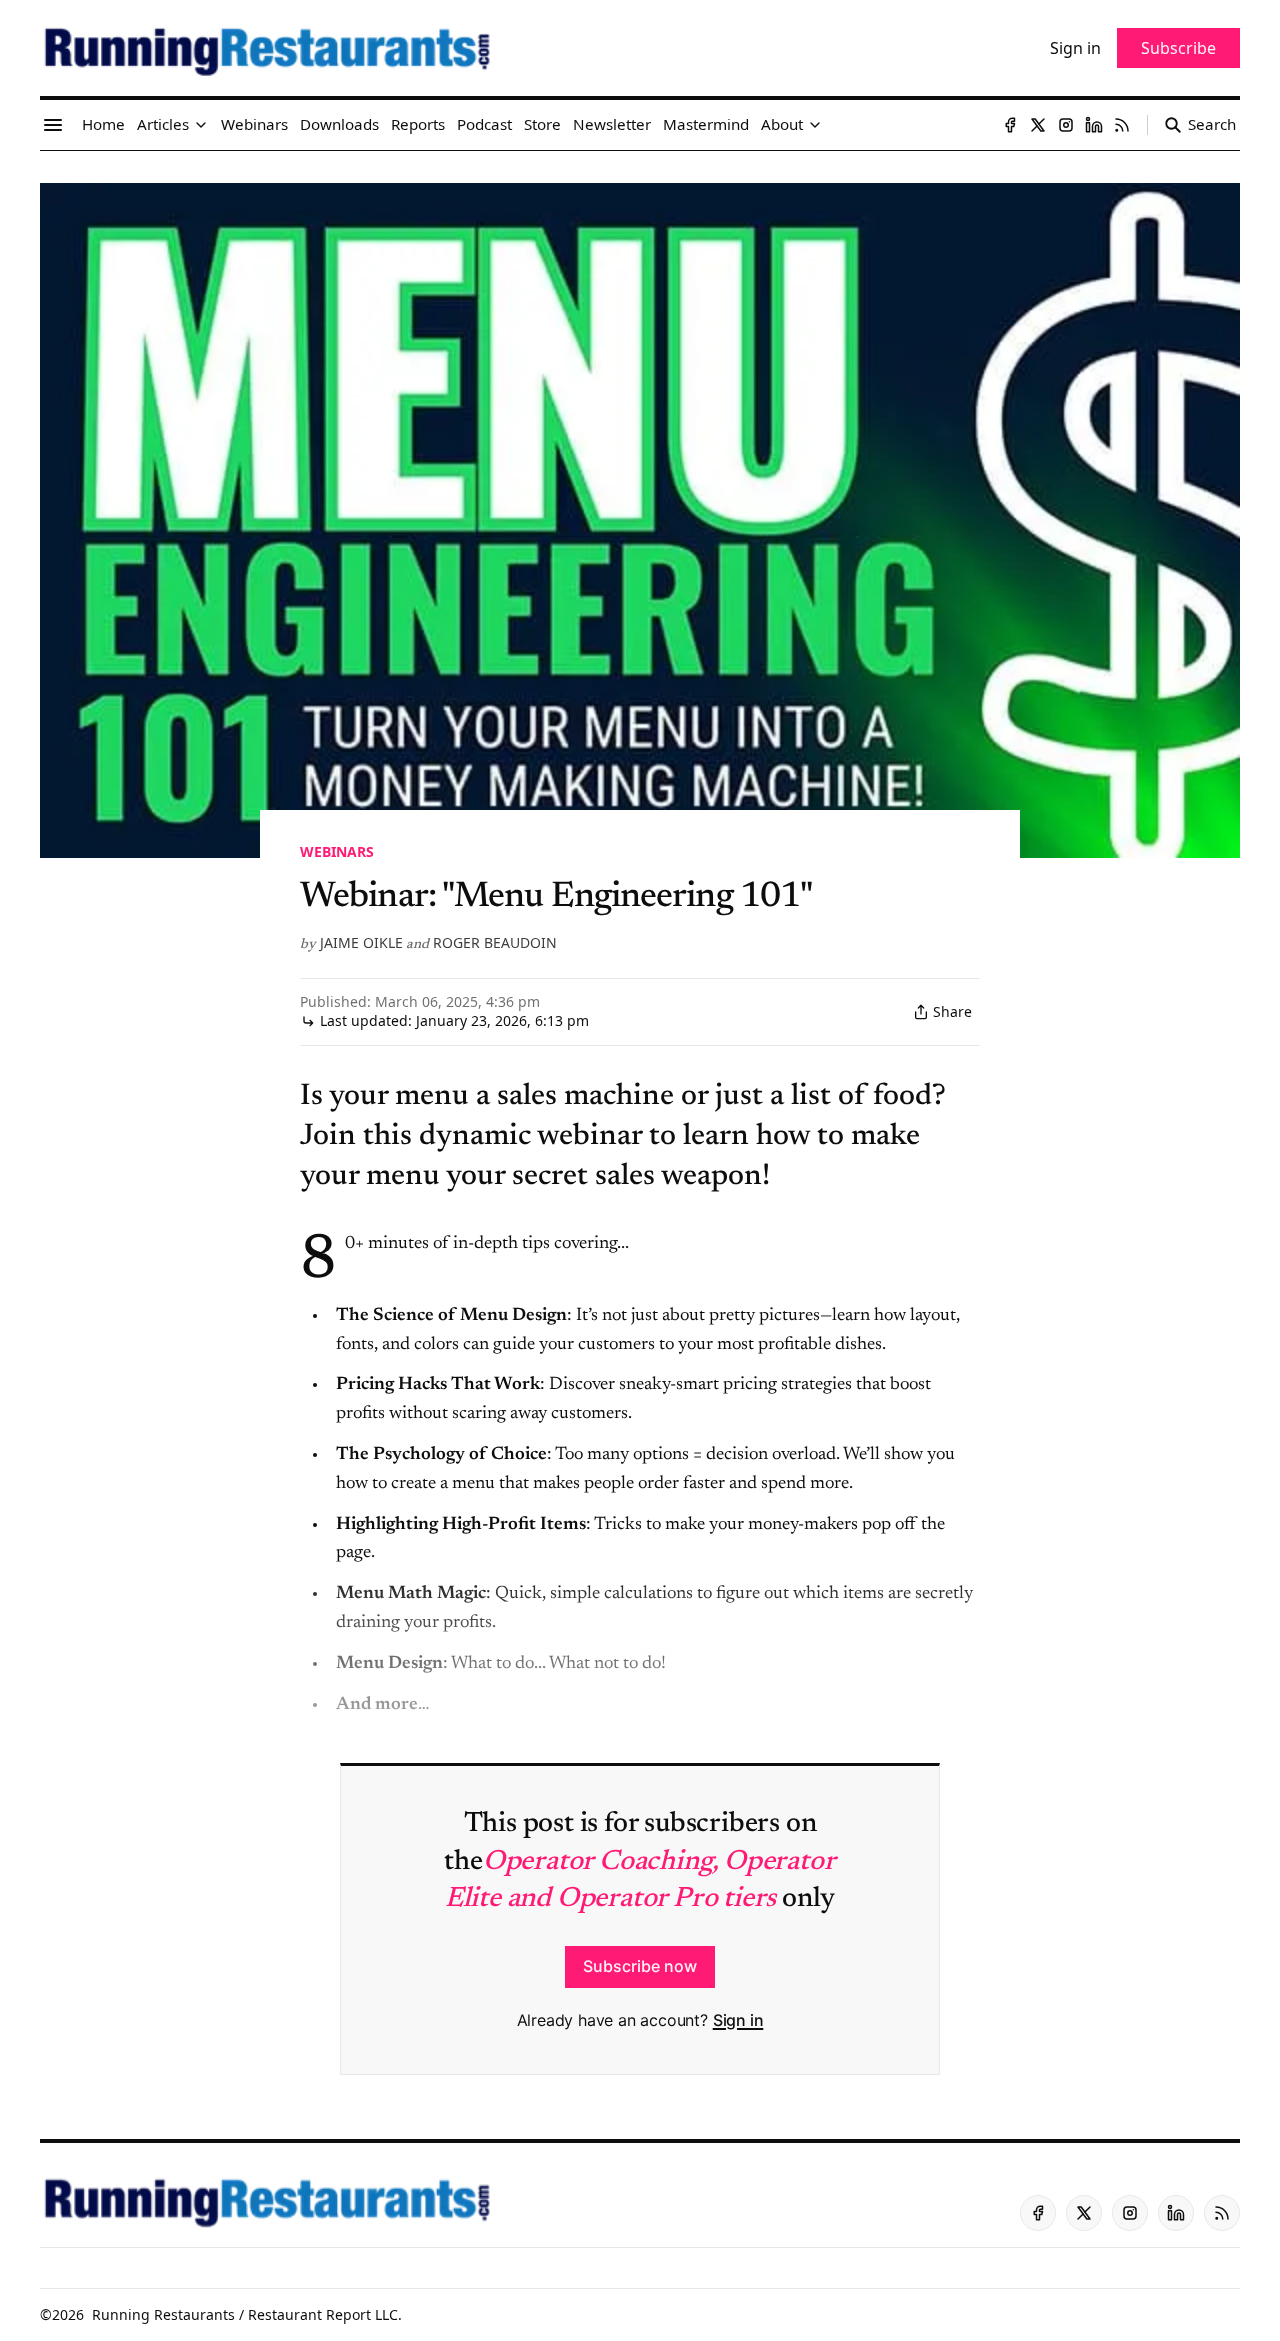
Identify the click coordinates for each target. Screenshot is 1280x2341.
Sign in (738, 2020)
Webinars (337, 851)
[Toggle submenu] (201, 125)
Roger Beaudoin (495, 942)
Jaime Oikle (361, 942)
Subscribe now (640, 1966)
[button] (163, 125)
